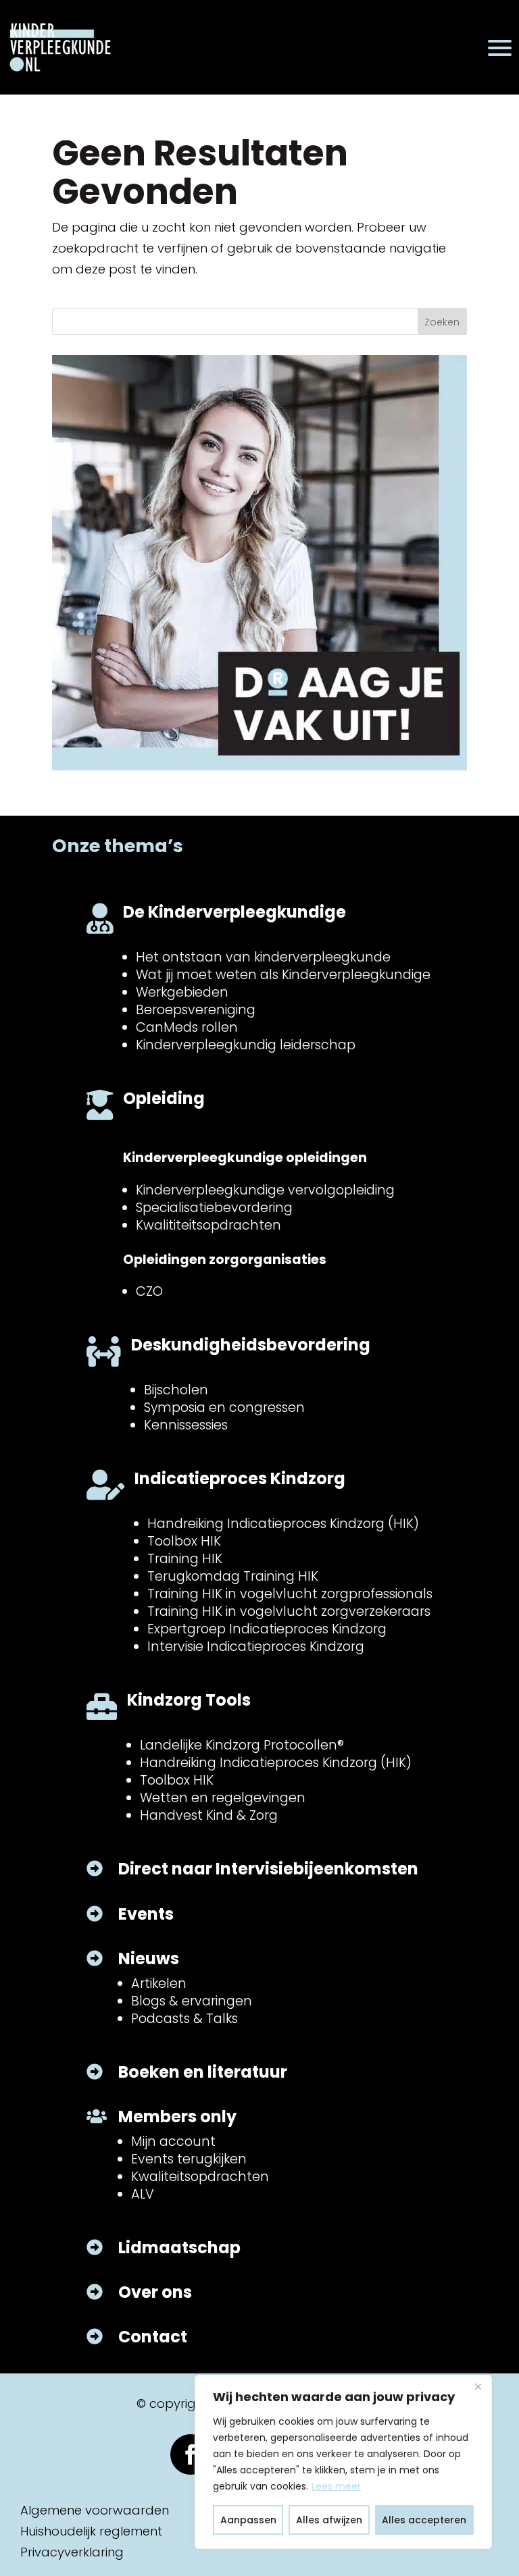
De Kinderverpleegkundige (234, 912)
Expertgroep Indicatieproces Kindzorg (267, 1629)
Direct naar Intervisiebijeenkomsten (268, 1869)
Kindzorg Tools (189, 1700)
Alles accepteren (424, 2520)
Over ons (155, 2292)
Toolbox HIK (184, 1541)
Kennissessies (186, 1425)
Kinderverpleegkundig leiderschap (246, 1045)
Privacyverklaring (72, 2552)
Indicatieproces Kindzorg (240, 1478)
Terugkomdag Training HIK (233, 1576)
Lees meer (336, 2486)
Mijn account (173, 2141)
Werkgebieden (182, 992)
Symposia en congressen (224, 1408)
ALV (143, 2194)
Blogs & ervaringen (192, 2001)
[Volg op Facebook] (191, 2454)
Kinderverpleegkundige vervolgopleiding (265, 1190)
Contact (153, 2337)
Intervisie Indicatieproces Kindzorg (256, 1647)
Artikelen (159, 1983)
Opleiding (164, 1098)
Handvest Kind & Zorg (209, 1815)
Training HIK (185, 1559)
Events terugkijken (189, 2159)
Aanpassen (248, 2520)
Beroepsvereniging (196, 1010)
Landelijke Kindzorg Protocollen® (242, 1745)
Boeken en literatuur (203, 2072)
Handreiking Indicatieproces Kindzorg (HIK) (283, 1524)
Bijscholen (176, 1390)
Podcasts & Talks (184, 2019)
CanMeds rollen (187, 1027)
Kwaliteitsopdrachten (200, 2177)
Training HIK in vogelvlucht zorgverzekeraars (289, 1611)
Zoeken (442, 322)
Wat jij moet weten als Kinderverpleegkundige (283, 975)
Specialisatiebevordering (214, 1208)
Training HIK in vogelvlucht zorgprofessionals (290, 1594)
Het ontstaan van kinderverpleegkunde (263, 957)
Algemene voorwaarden (95, 2510)
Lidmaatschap (179, 2248)
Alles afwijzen (329, 2520)
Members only (177, 2117)
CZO (149, 1291)
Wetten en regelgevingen (223, 1798)
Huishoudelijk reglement (91, 2531)
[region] (343, 2462)
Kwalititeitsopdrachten (208, 1225)
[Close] (478, 2386)
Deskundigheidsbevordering (251, 1345)
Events (146, 1914)
